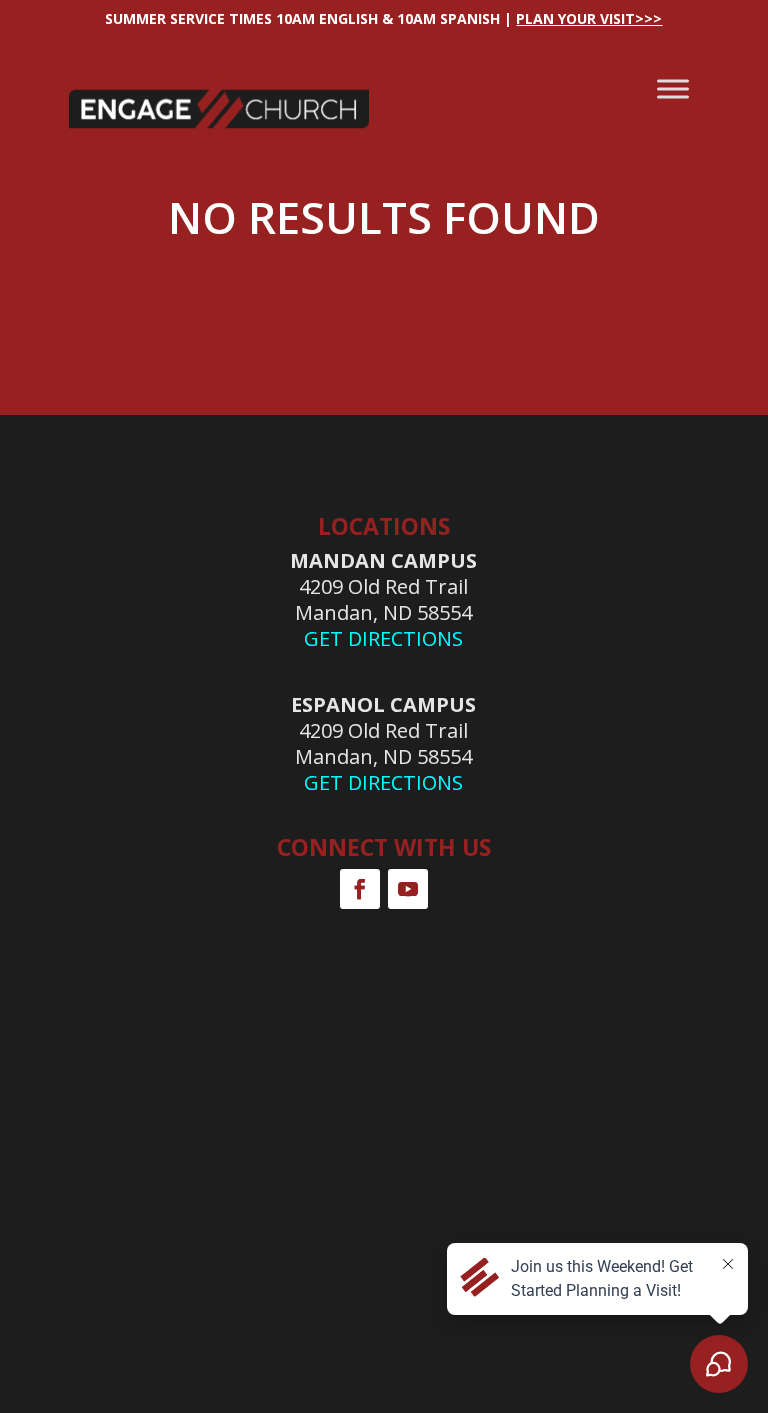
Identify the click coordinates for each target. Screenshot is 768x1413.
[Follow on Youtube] (408, 889)
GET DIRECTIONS (383, 638)
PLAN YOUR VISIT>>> (589, 18)
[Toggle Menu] (673, 88)
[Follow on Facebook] (360, 889)
